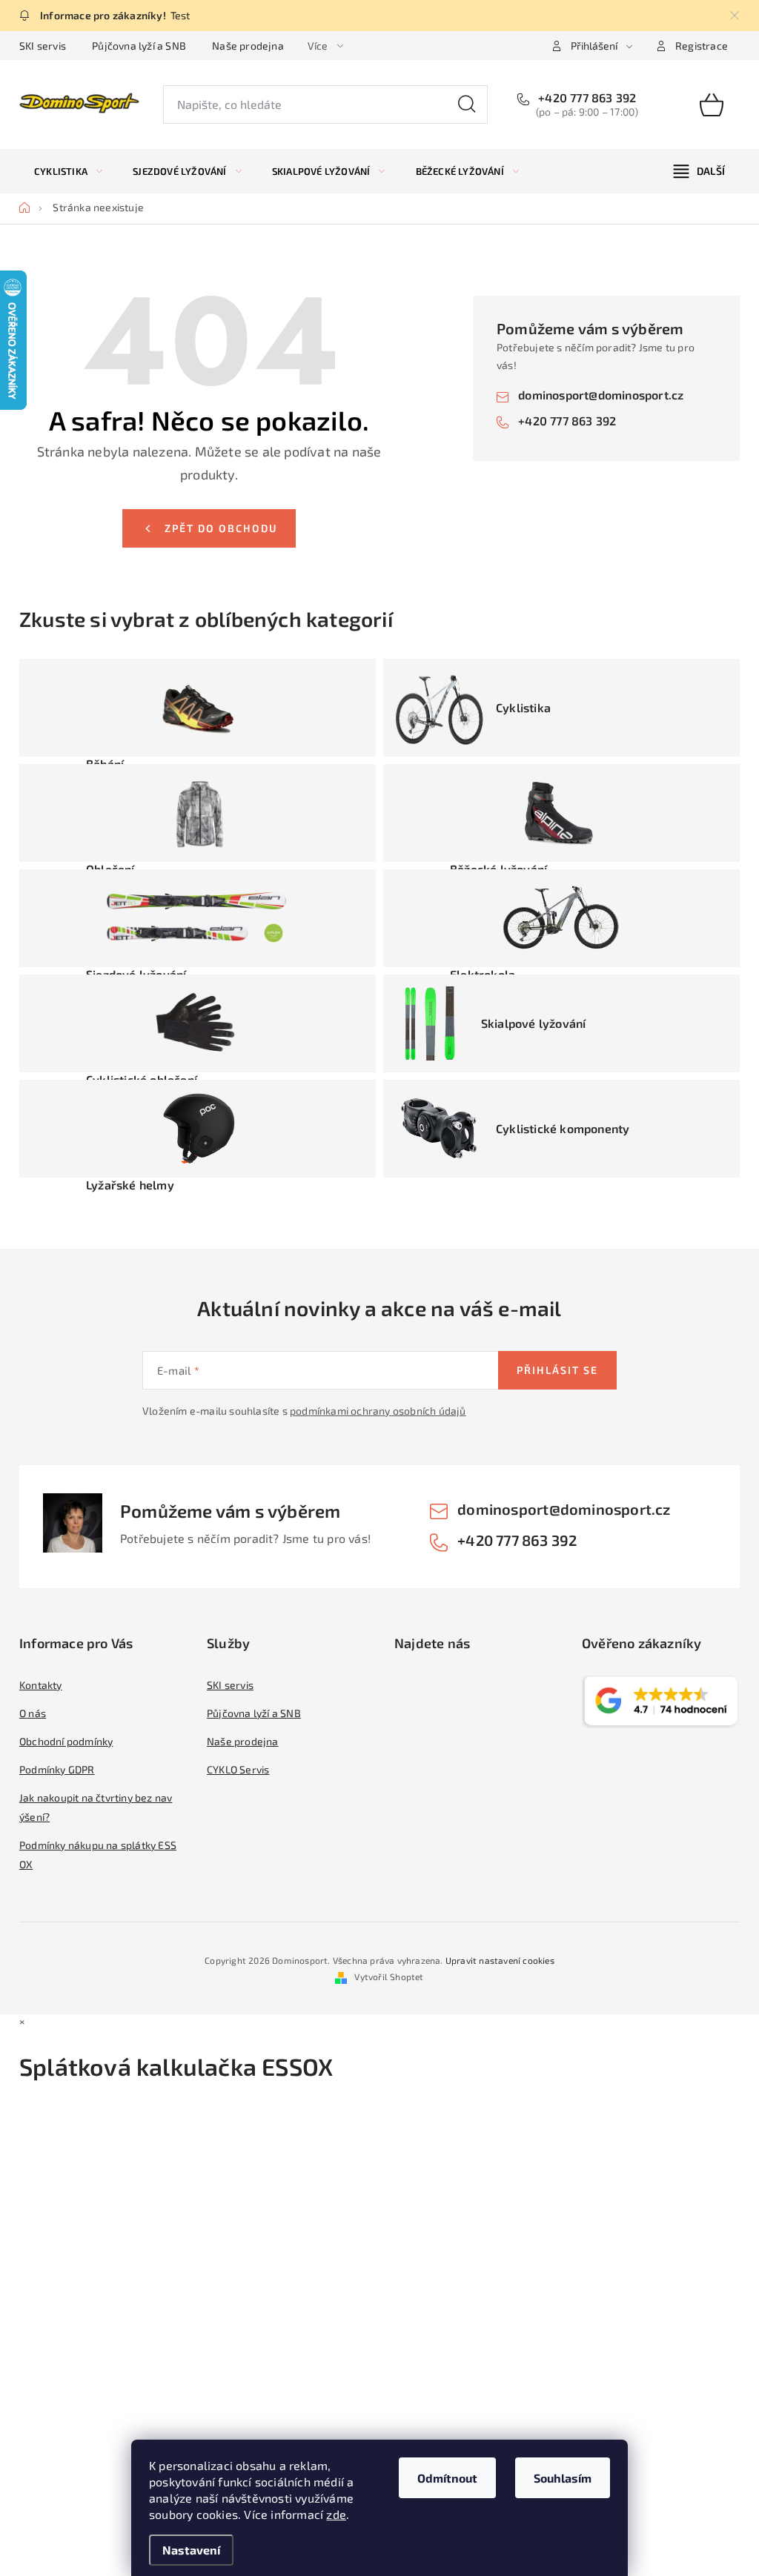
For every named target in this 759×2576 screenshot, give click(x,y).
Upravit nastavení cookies (500, 1960)
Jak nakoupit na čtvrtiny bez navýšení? (96, 1807)
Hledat (467, 104)
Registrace (702, 46)
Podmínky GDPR (57, 1769)
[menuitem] (68, 171)
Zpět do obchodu (221, 528)
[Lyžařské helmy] (198, 1129)
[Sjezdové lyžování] (198, 918)
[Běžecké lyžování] (561, 813)
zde (336, 2514)
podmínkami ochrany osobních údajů (378, 1411)
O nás (33, 1713)
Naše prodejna (248, 46)
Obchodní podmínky (66, 1741)
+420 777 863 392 (586, 97)
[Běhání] (198, 708)
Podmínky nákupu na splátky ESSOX (98, 1855)
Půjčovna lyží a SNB (139, 46)
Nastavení (191, 2550)
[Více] (699, 171)
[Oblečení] (198, 813)
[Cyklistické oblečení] (198, 1023)
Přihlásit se (557, 1370)
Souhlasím (563, 2478)
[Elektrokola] (561, 918)
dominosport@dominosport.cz (601, 395)
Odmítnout (447, 2478)
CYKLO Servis (238, 1769)
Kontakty (41, 1685)
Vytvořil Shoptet (389, 1976)
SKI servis (43, 46)
